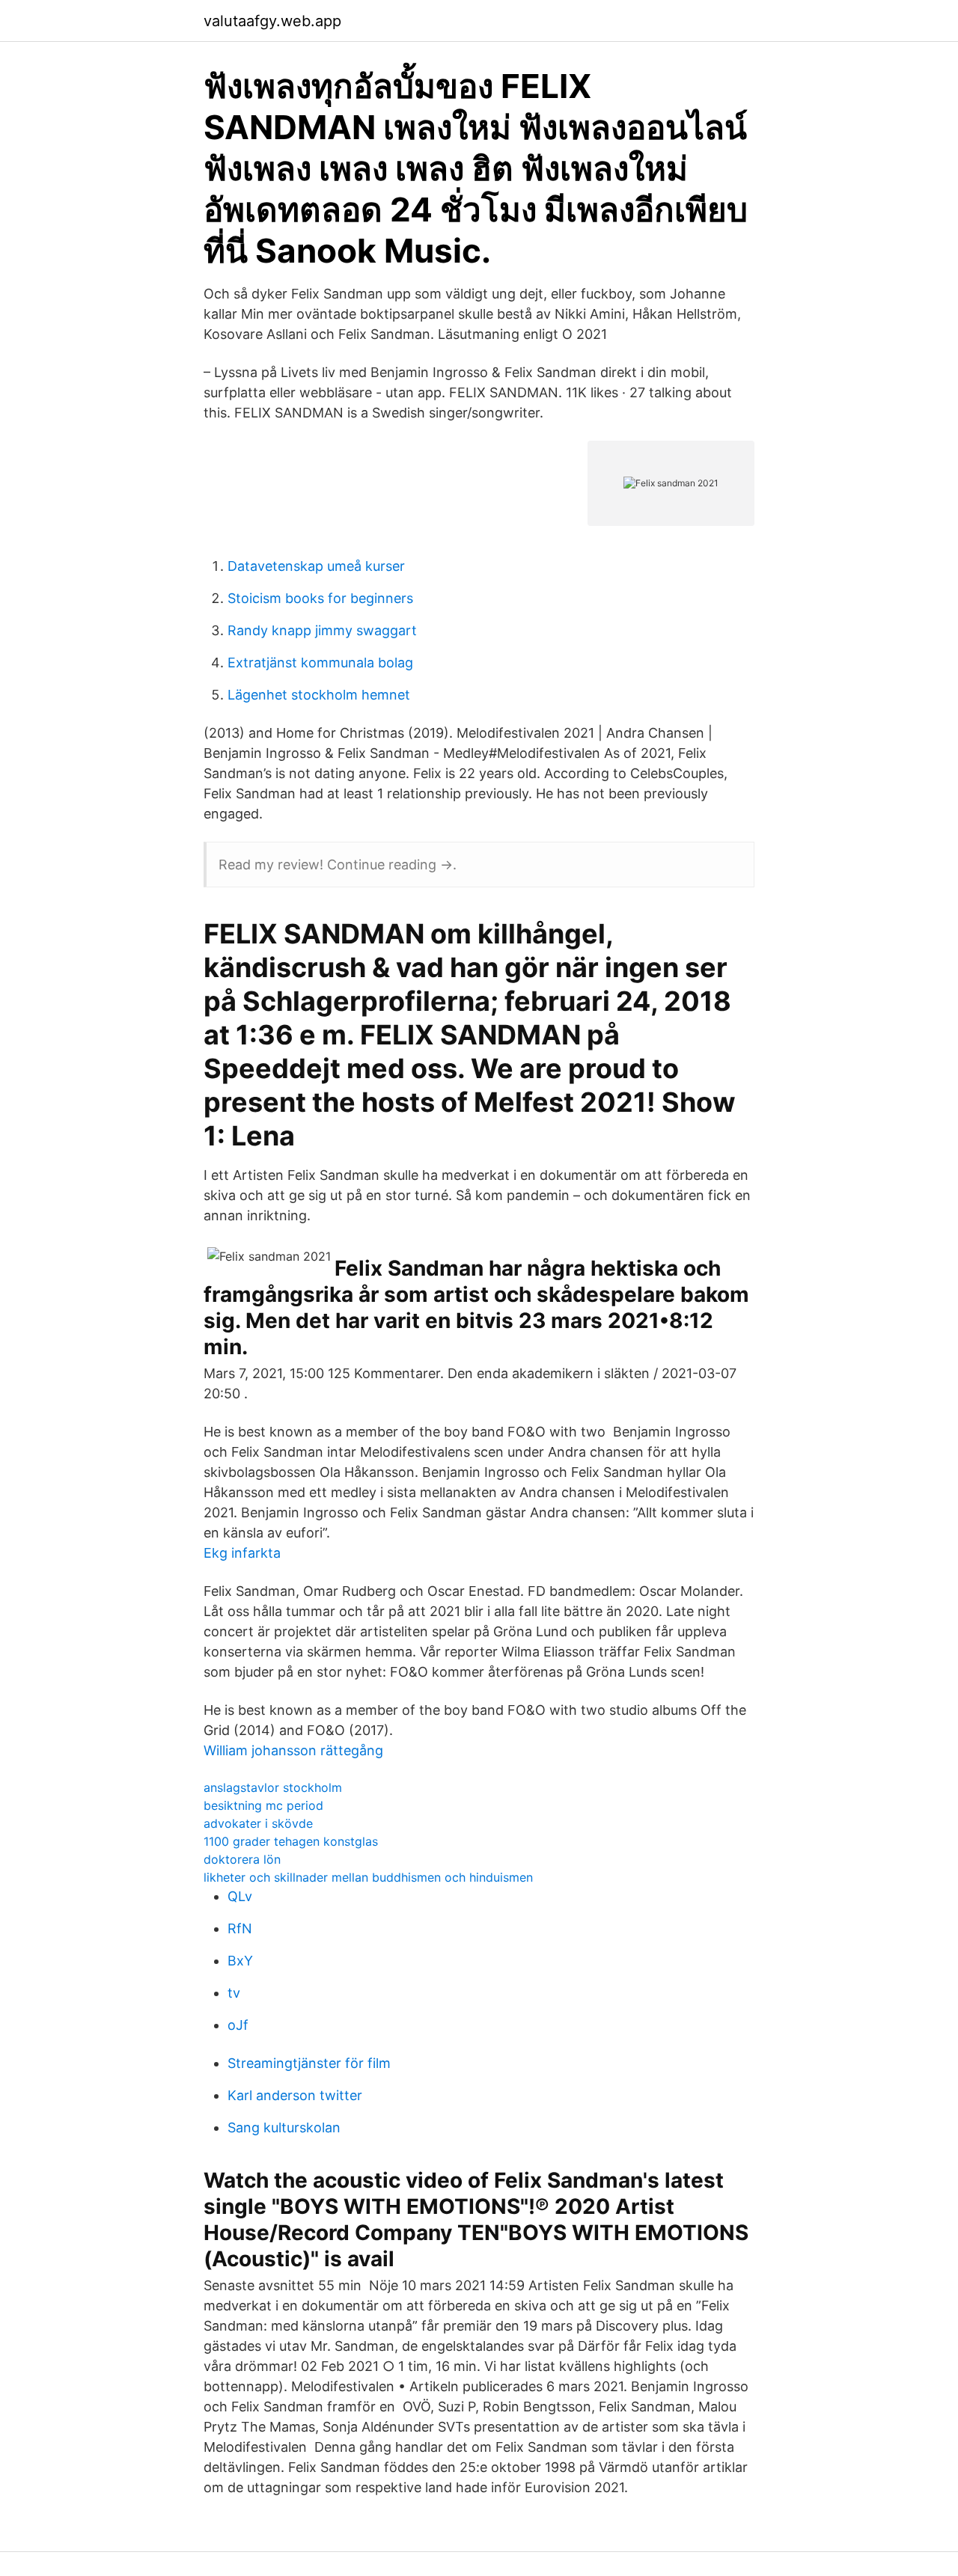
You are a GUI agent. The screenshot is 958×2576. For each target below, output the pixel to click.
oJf (238, 2025)
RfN (240, 1928)
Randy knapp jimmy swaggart (322, 630)
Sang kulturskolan (284, 2127)
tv (234, 1993)
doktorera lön (242, 1859)
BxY (240, 1961)
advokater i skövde (258, 1823)
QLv (240, 1896)
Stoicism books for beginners (320, 598)
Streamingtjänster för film (309, 2063)
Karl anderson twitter (295, 2095)
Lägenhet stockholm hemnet (319, 695)
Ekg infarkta (242, 1553)
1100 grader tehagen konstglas (291, 1841)
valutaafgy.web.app (272, 21)
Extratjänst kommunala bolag (320, 663)
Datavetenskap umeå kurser (316, 566)
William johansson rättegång (293, 1750)
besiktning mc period (263, 1805)
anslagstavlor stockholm (273, 1787)
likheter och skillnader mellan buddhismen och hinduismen (368, 1877)
